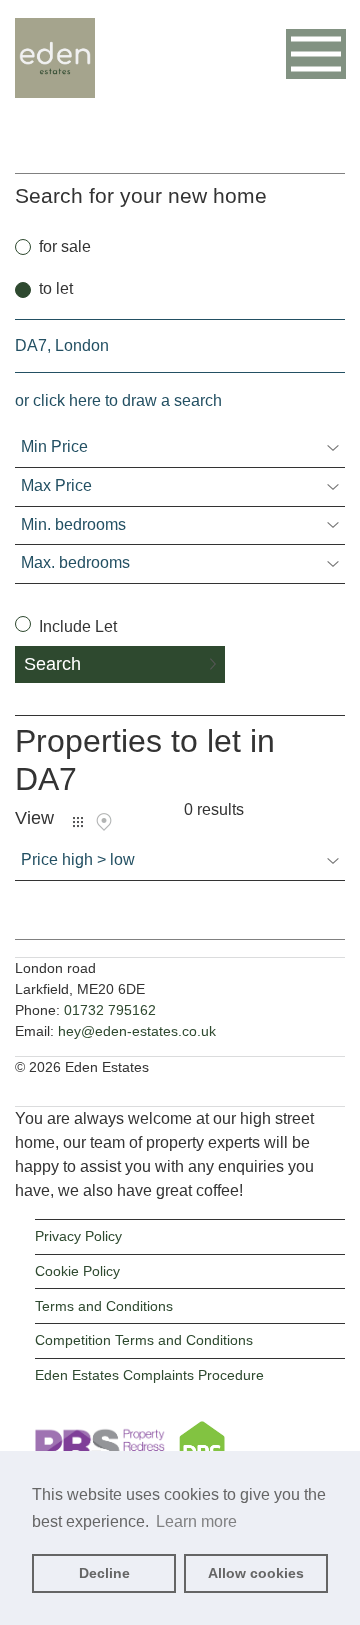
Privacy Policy (78, 1236)
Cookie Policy (77, 1271)
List (78, 822)
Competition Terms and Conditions (144, 1340)
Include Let (76, 626)
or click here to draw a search (118, 400)
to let (56, 288)
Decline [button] (104, 1573)
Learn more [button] (196, 1521)
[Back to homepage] (55, 86)
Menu (316, 54)
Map (104, 822)
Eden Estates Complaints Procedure (149, 1375)
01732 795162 (110, 1010)
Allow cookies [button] (256, 1573)
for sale (65, 246)
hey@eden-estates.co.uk (137, 1031)
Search (52, 664)
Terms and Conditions (104, 1306)
